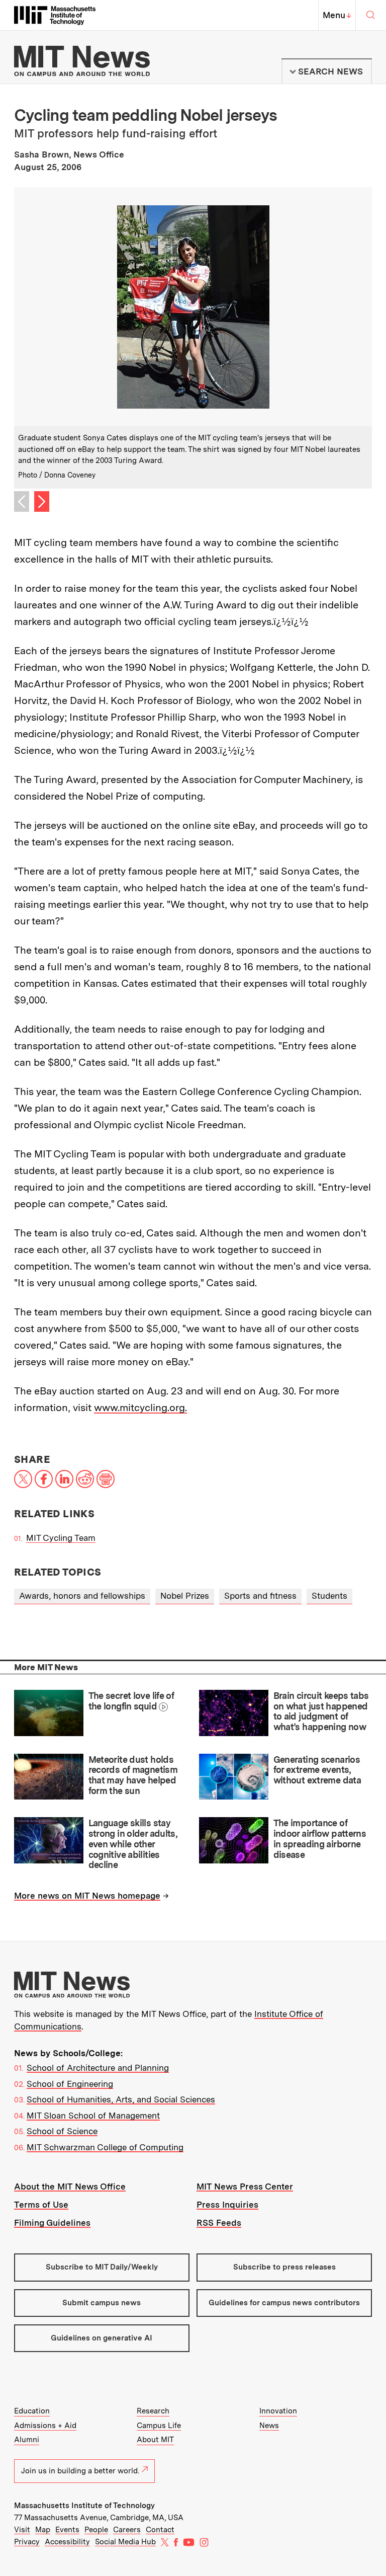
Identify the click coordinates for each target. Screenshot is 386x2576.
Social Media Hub (125, 2542)
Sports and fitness (260, 1596)
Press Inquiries (227, 2205)
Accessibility (67, 2542)
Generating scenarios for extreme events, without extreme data (317, 1770)
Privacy (27, 2542)
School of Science (62, 2131)
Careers (127, 2530)
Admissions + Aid (45, 2426)
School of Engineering (70, 2084)
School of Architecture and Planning (98, 2068)
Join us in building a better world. (80, 2471)
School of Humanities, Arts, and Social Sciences (121, 2099)
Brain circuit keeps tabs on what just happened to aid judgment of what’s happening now (321, 1711)
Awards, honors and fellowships (82, 1596)
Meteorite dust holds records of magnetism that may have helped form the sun (133, 1775)
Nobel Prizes (185, 1596)
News (269, 2426)
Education (32, 2411)
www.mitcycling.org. (140, 1408)
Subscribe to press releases (284, 2267)
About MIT (155, 2440)
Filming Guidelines (52, 2223)
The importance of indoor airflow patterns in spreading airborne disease (320, 1839)
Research (153, 2411)
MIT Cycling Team (61, 1538)
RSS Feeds (219, 2223)
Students (329, 1596)
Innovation (278, 2411)
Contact (160, 2530)
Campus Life (159, 2426)
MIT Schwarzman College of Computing (105, 2147)
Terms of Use (41, 2205)
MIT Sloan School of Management (93, 2116)
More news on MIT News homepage (87, 1896)
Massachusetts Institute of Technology (84, 2506)
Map (43, 2530)
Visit (22, 2530)
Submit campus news (102, 2303)
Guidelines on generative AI (102, 2338)
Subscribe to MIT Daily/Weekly (102, 2267)
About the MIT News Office (70, 2187)
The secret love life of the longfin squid (131, 1701)
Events (67, 2530)
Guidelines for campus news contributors (284, 2303)
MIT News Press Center (245, 2187)
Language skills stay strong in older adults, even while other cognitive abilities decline (133, 1844)
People (96, 2530)
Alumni (27, 2440)
